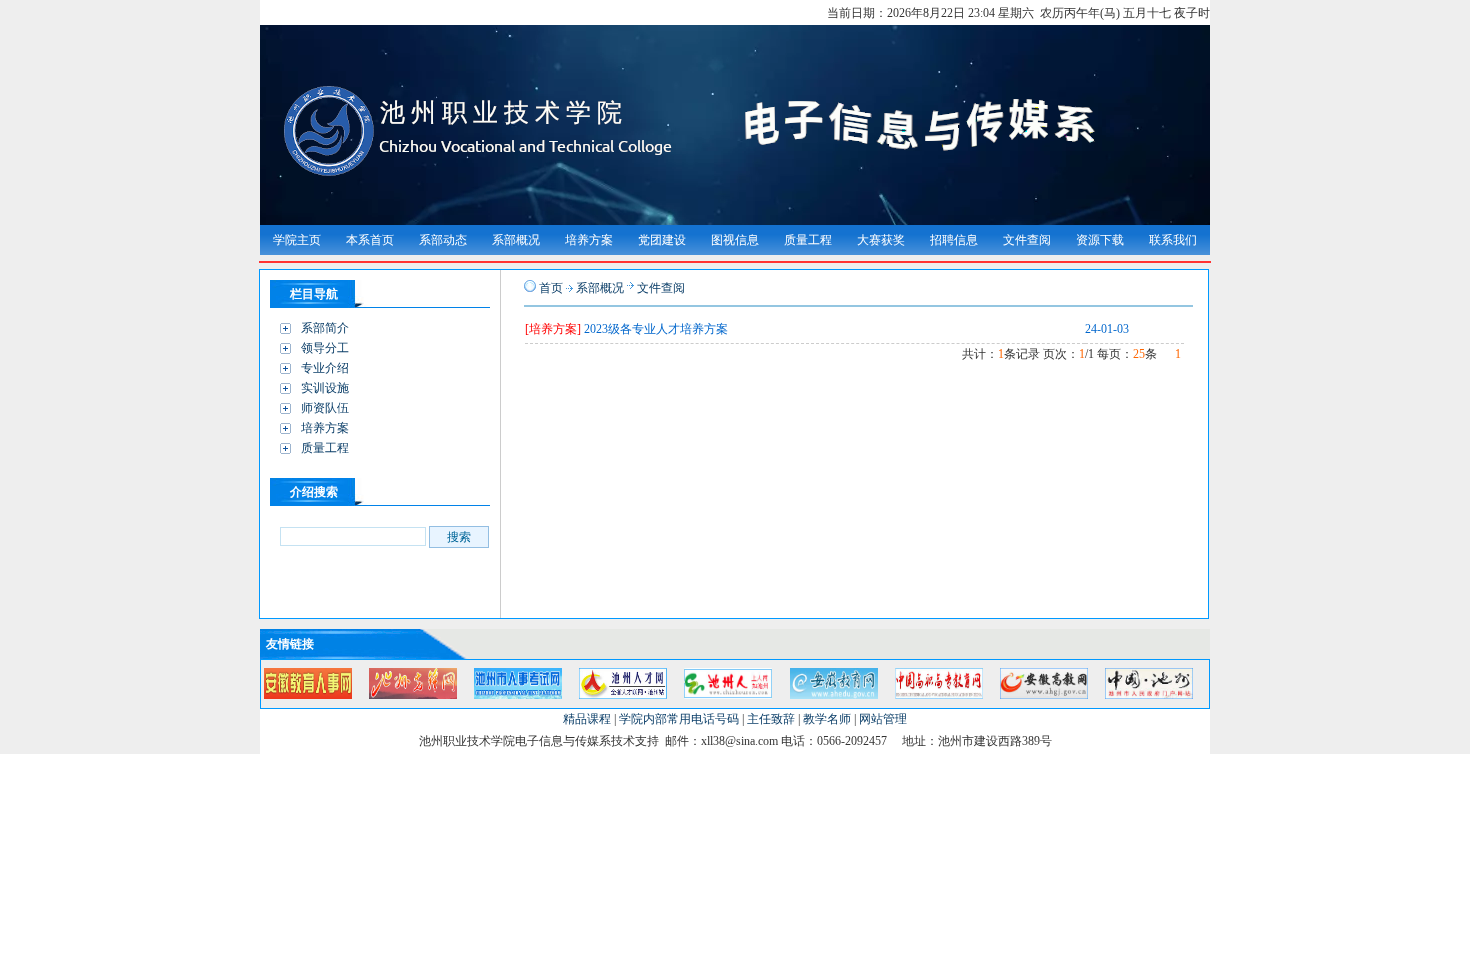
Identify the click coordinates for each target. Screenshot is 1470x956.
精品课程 (587, 719)
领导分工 (325, 348)
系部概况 (600, 288)
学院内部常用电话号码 (679, 719)
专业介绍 (325, 368)
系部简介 (325, 328)
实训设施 (325, 388)
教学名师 (827, 719)
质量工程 (325, 448)
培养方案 (325, 428)
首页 (551, 288)
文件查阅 (661, 288)
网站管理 (883, 719)
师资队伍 (325, 408)
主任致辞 (771, 719)
